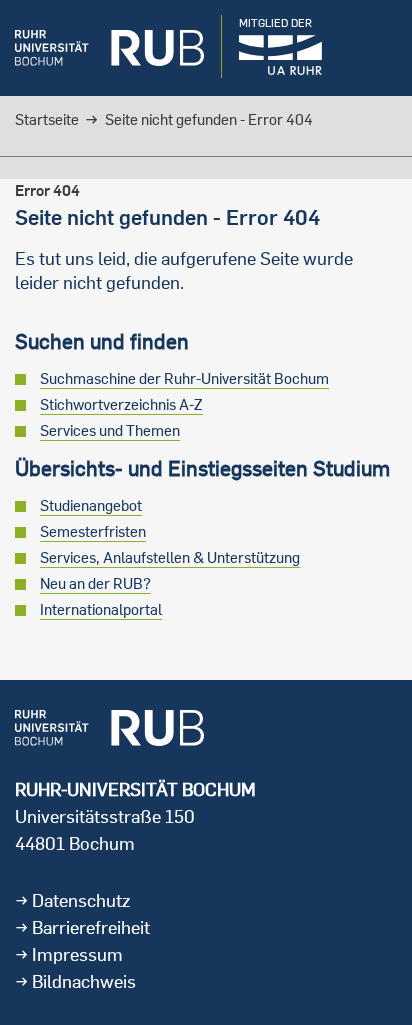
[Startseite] (109, 48)
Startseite (47, 119)
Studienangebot (91, 505)
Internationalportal (101, 609)
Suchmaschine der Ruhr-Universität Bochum (184, 378)
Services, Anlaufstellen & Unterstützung (170, 557)
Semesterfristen (93, 531)
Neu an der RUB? (95, 583)
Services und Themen (110, 430)
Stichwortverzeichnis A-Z (121, 404)
